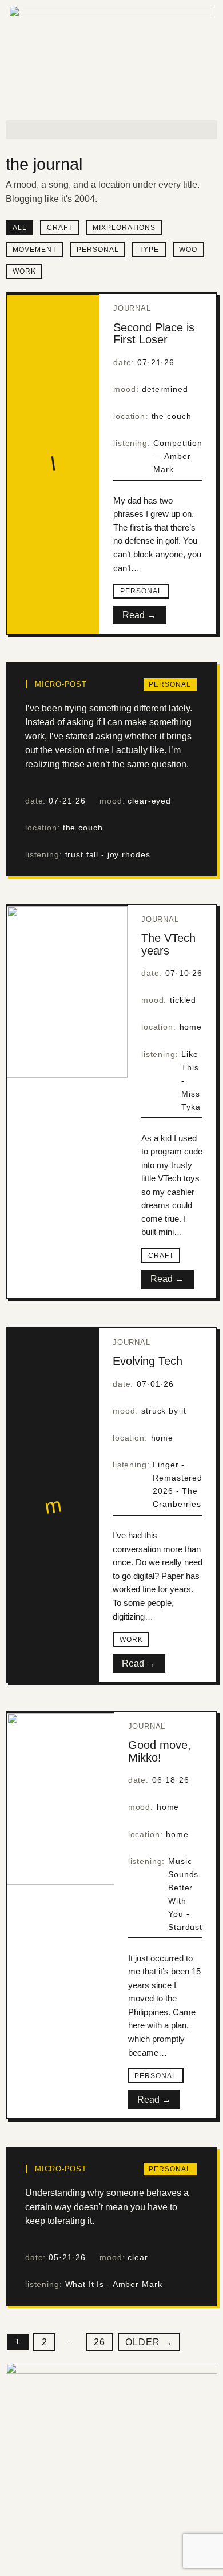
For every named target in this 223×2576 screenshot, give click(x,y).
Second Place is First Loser (154, 334)
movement (35, 250)
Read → (139, 615)
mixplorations (124, 228)
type (149, 250)
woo (188, 250)
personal (98, 250)
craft (60, 228)
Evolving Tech (148, 1361)
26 (99, 2342)
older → (149, 2342)
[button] (111, 130)
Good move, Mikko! (160, 1751)
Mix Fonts (105, 2548)
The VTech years (168, 944)
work (24, 271)
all (20, 228)
